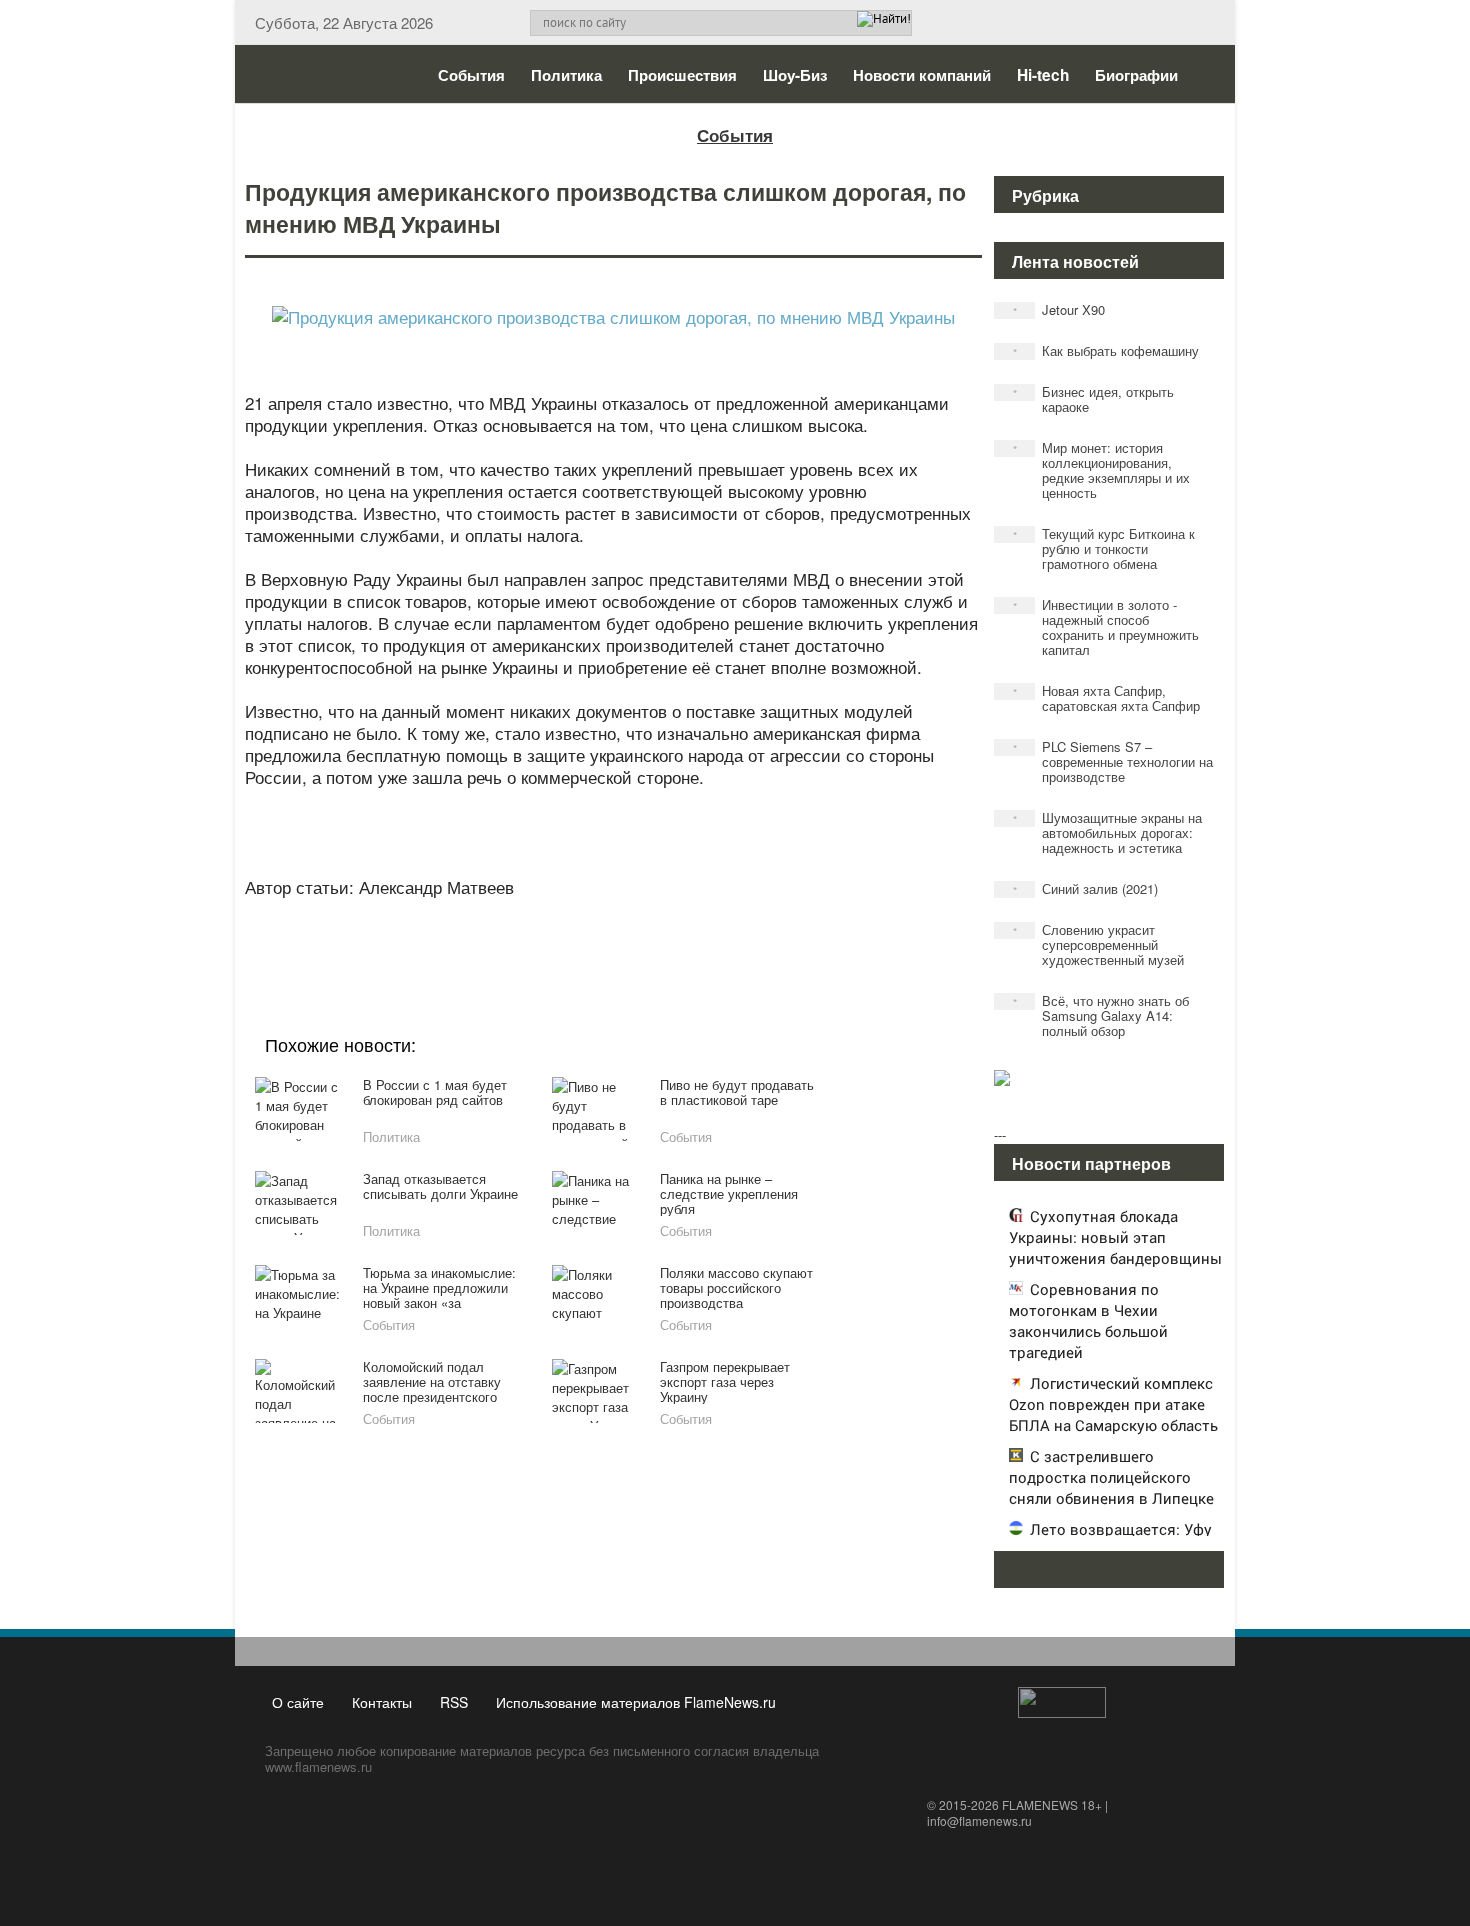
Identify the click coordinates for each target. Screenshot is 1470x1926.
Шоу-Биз (795, 75)
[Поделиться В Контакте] (687, 936)
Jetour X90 (1059, 309)
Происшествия (682, 75)
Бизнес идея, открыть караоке (1094, 399)
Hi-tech (1043, 75)
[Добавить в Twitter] (649, 936)
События (471, 75)
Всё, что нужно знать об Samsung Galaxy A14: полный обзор (1101, 1015)
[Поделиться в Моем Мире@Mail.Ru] (573, 936)
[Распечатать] (763, 936)
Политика (566, 75)
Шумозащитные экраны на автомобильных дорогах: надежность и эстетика (1108, 832)
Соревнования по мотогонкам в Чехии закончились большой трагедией (1088, 1320)
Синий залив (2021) (1086, 888)
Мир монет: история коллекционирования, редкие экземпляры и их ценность (1102, 470)
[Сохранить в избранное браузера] (725, 936)
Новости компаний (922, 75)
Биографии (1136, 75)
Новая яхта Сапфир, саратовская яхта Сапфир (1107, 698)
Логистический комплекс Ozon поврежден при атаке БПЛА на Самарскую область (1113, 1404)
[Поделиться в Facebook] (459, 936)
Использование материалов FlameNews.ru (636, 1702)
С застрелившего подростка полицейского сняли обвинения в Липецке (1111, 1477)
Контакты (382, 1702)
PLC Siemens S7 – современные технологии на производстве (1113, 761)
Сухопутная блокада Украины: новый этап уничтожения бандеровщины (1115, 1237)
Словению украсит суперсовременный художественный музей (1099, 944)
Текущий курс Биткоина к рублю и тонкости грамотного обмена (1104, 548)
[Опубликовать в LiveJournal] (535, 936)
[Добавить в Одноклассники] (611, 936)
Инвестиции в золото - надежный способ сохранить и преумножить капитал (1106, 627)
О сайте (298, 1702)
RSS (454, 1702)
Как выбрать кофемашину (1106, 350)
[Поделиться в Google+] (497, 936)
